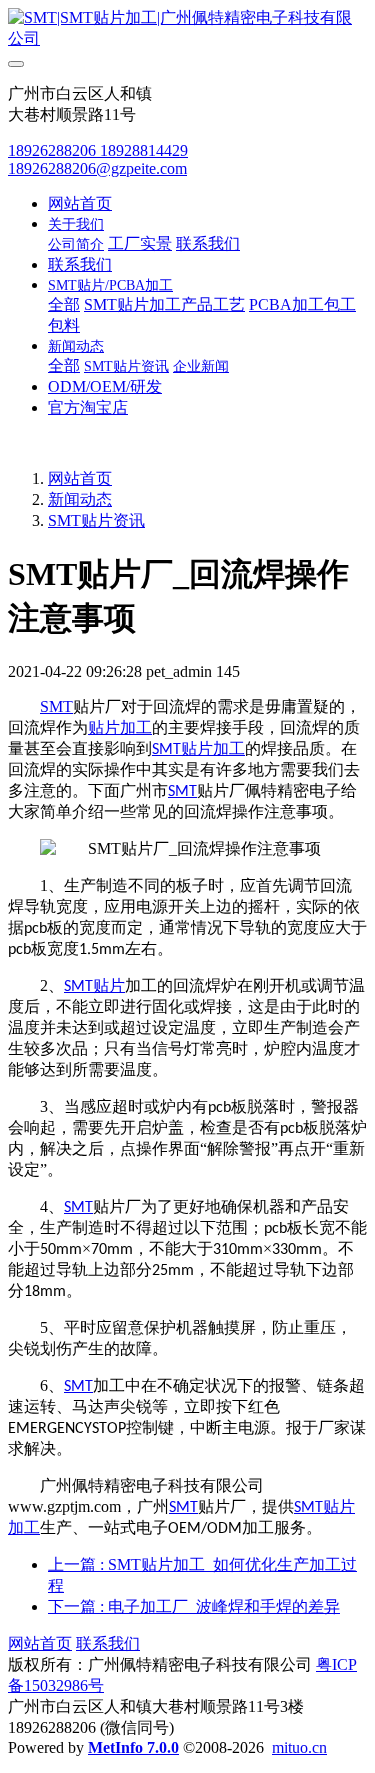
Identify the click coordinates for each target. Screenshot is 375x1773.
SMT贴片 (94, 987)
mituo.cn (299, 1747)
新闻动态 (80, 499)
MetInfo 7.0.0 (133, 1747)
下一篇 (194, 1606)
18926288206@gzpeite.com (97, 168)
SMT (56, 706)
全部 (64, 304)
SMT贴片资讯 (96, 520)
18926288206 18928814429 (98, 150)
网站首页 (80, 203)
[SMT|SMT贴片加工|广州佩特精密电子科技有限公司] (187, 29)
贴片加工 (120, 727)
